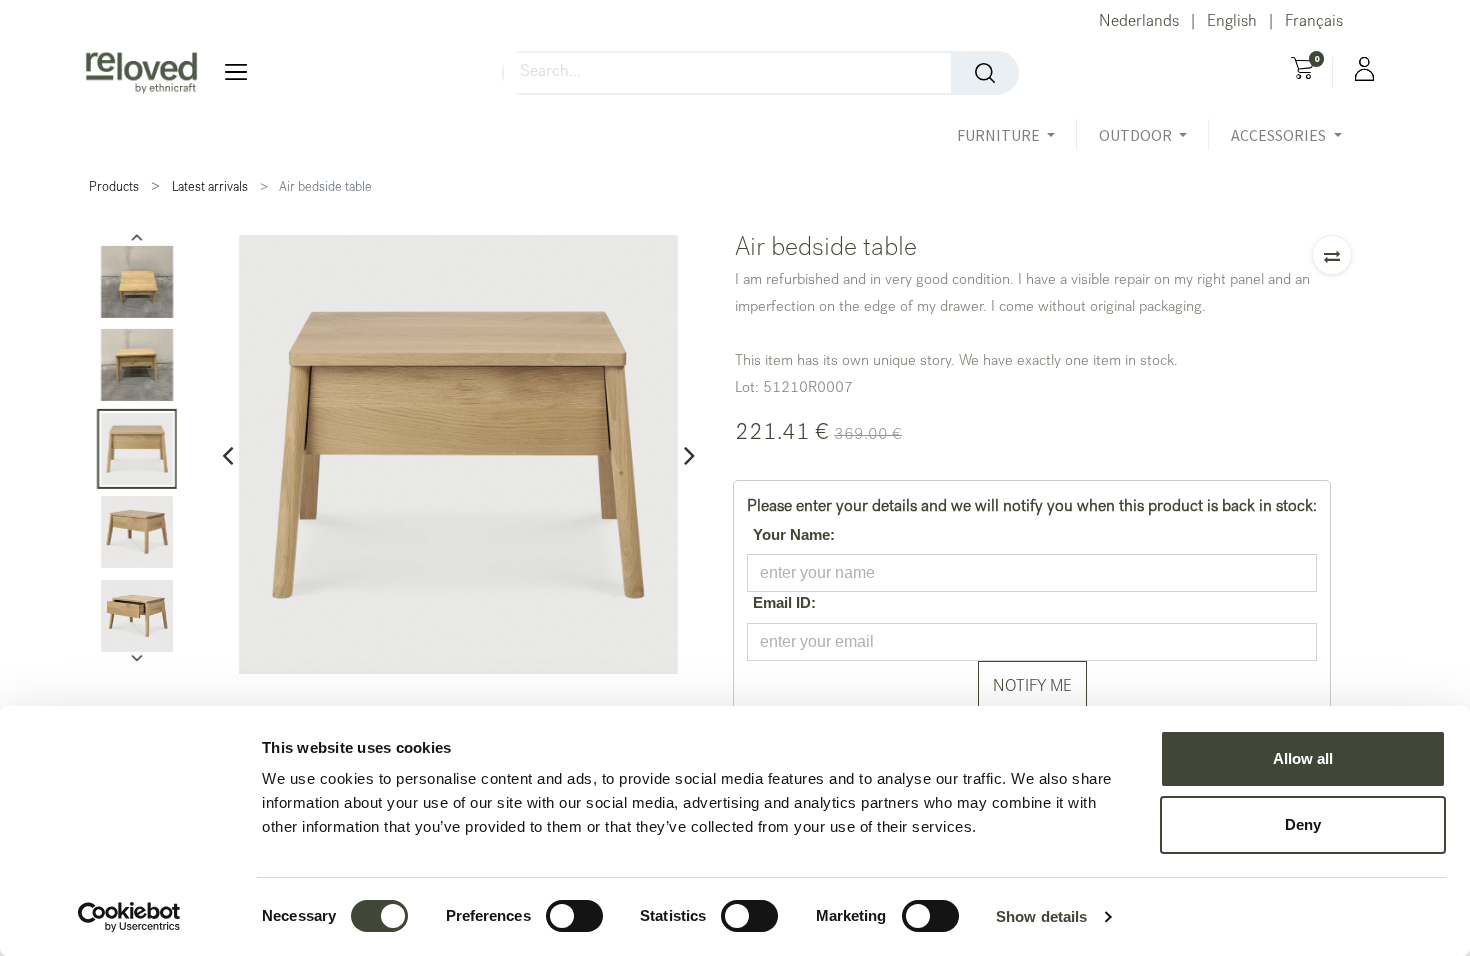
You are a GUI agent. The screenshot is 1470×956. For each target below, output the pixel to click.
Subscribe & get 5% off (735, 508)
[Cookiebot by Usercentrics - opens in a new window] (129, 917)
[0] (1302, 71)
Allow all (1303, 758)
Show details (1041, 916)
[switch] (574, 916)
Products (114, 188)
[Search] (985, 73)
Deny (1303, 824)
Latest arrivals (210, 188)
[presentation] (227, 455)
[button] (1332, 255)
